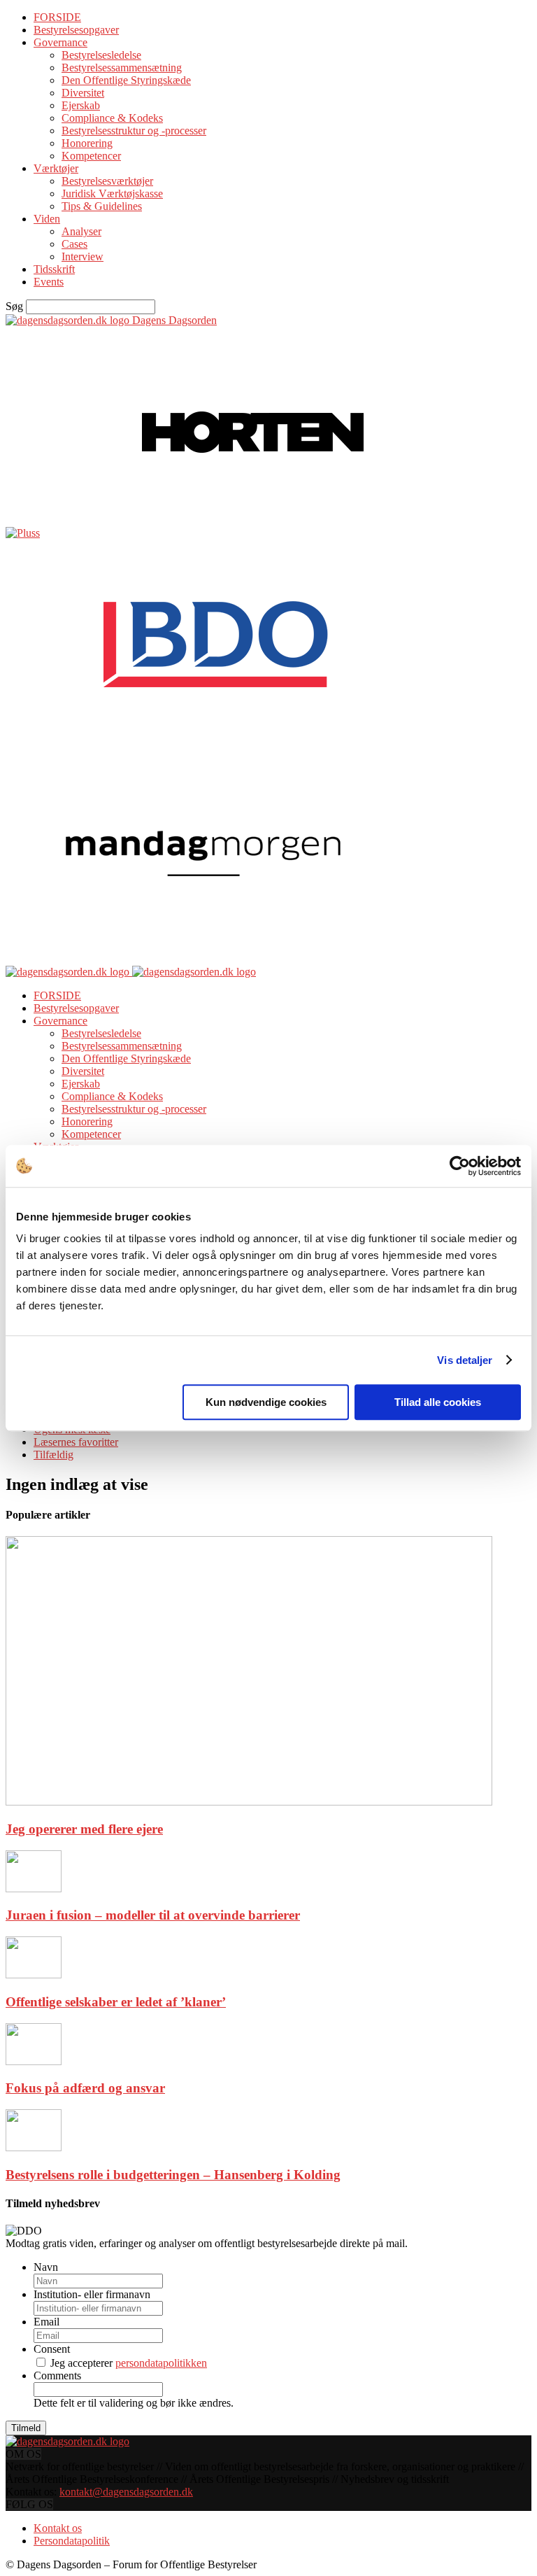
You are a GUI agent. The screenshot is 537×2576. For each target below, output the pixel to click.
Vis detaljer (465, 1360)
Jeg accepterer (129, 2363)
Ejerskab (81, 105)
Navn (46, 2267)
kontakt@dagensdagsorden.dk (126, 2492)
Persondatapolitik (72, 2541)
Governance (60, 42)
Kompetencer (91, 156)
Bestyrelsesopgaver (76, 30)
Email (46, 2322)
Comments (57, 2376)
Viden (47, 219)
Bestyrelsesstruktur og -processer (134, 131)
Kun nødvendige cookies (266, 1402)
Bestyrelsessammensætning (122, 68)
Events (49, 282)
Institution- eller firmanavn (92, 2294)
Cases (74, 244)
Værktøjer (56, 168)
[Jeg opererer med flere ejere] (249, 1802)
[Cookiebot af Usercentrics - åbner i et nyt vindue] (460, 1166)
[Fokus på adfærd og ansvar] (34, 2061)
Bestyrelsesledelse (101, 55)
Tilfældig (53, 1455)
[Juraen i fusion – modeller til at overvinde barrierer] (34, 1888)
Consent (52, 2349)
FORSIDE (57, 17)
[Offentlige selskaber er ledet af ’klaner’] (34, 1975)
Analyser (81, 231)
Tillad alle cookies (438, 1402)
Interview (83, 256)
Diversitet (83, 93)
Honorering (87, 143)
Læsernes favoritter (76, 1442)
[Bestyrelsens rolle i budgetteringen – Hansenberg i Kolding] (34, 2147)
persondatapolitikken (161, 2363)
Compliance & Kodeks (112, 118)
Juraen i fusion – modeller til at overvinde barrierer (153, 1915)
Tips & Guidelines (102, 206)
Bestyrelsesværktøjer (107, 181)
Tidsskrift (54, 269)
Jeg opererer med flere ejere (84, 1829)
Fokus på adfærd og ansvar (85, 2088)
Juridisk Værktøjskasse (112, 193)
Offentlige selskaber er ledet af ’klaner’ (116, 2002)
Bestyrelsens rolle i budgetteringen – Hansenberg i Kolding (173, 2175)
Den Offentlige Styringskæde (126, 80)
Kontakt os (58, 2528)
